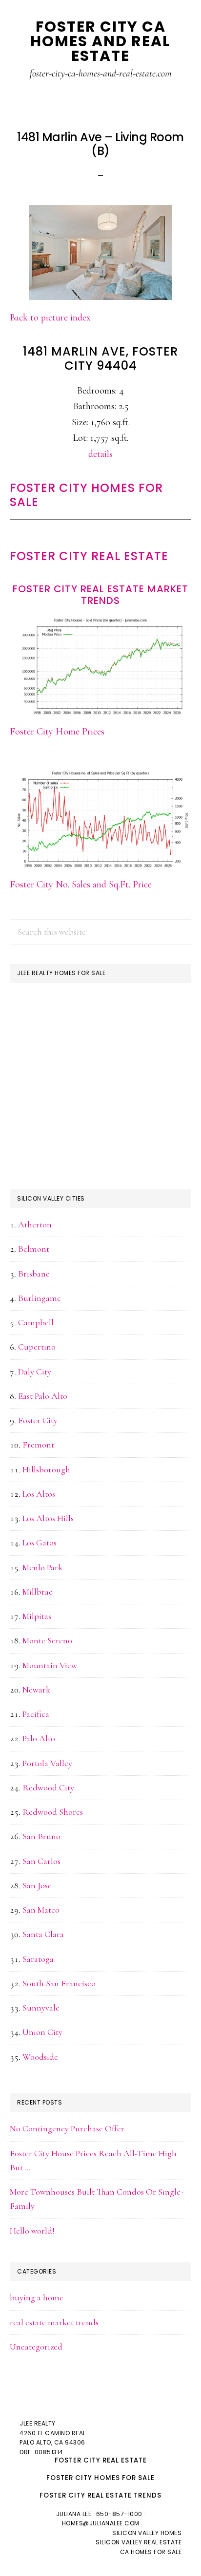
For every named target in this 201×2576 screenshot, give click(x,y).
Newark (36, 1690)
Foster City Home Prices (57, 732)
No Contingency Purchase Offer (67, 2128)
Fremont (38, 1445)
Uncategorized (36, 2347)
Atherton (35, 1224)
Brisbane (34, 1274)
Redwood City (48, 1787)
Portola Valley (47, 1763)
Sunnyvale (41, 2008)
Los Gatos (40, 1542)
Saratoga (38, 1959)
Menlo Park (42, 1567)
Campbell (36, 1322)
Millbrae (38, 1592)
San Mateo (41, 1910)
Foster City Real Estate (89, 556)
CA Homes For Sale (151, 2552)
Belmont (34, 1249)
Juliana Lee (74, 2514)
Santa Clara (43, 1934)
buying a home (37, 2297)
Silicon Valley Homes (147, 2533)
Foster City (38, 1420)
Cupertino (37, 1347)
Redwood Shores (53, 1812)
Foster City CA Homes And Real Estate (100, 41)
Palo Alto (39, 1738)
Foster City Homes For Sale (86, 495)
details (100, 454)
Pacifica (36, 1714)
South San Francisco (59, 1983)
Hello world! (32, 2231)
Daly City (35, 1372)
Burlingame (40, 1298)
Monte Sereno (47, 1640)
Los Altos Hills (48, 1518)
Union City (42, 2032)
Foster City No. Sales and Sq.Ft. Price (81, 884)
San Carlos (41, 1861)
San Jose (37, 1885)
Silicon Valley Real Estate (139, 2542)
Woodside (40, 2057)
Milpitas (37, 1616)
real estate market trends (54, 2322)
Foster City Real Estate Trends (100, 2495)
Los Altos (39, 1494)
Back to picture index (50, 318)
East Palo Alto (43, 1396)
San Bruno (41, 1836)
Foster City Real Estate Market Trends (100, 595)
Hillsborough (46, 1469)
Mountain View (50, 1665)
